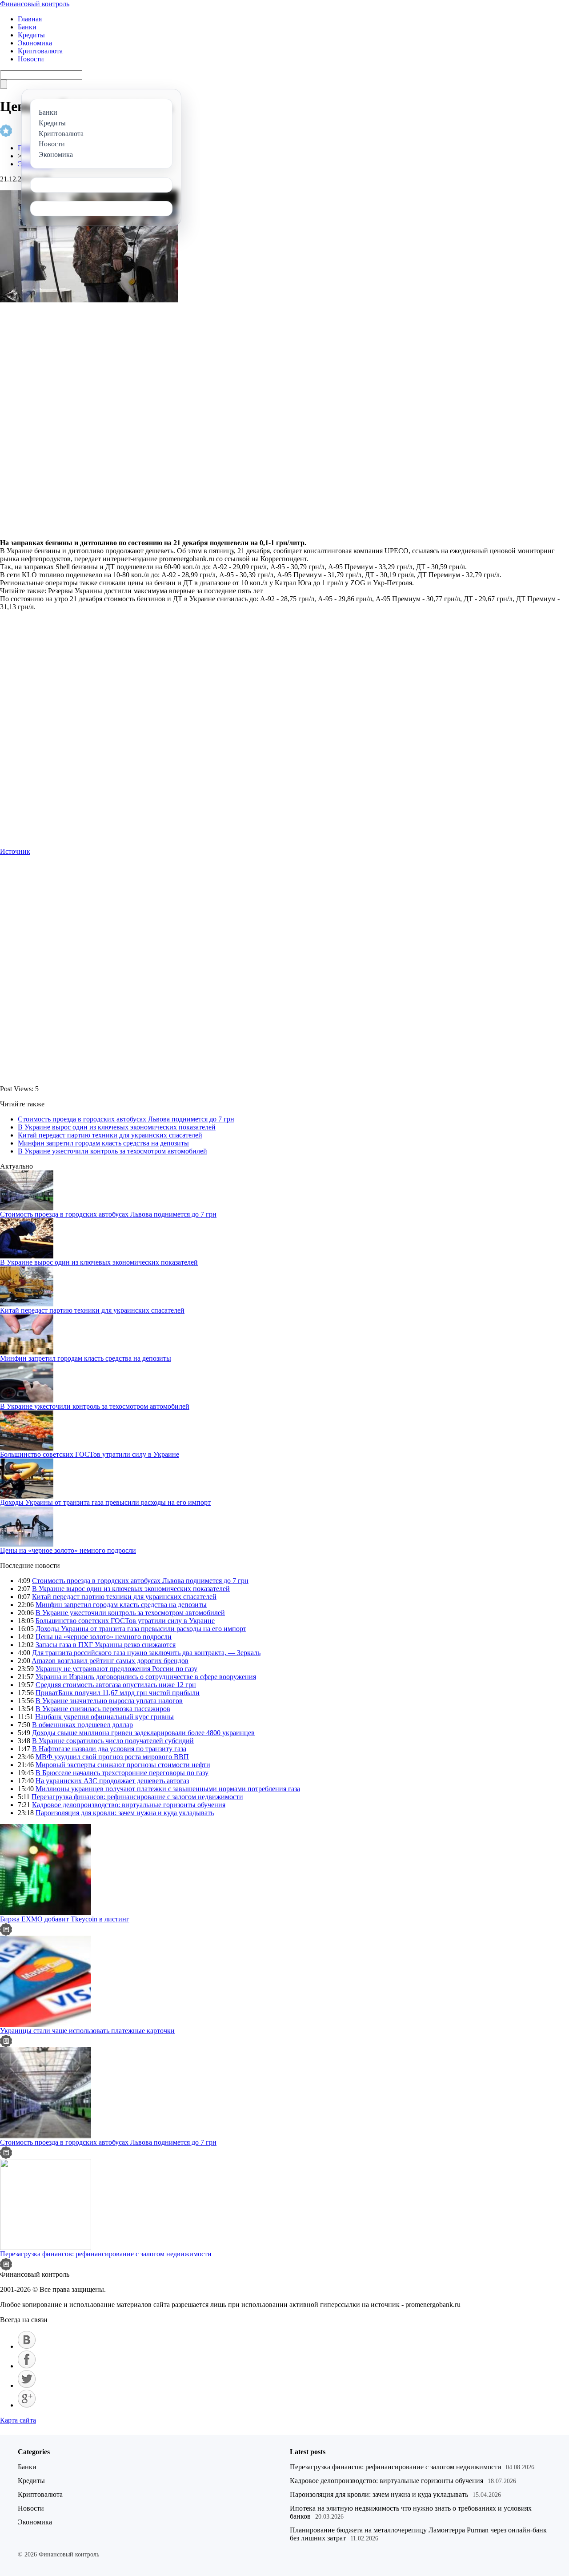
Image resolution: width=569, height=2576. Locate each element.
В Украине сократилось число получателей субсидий (113, 1741)
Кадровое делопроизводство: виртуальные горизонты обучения (129, 1805)
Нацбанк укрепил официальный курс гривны (104, 1717)
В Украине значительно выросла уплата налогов (109, 1701)
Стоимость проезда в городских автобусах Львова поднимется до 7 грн (126, 1119)
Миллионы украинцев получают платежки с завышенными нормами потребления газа (168, 1789)
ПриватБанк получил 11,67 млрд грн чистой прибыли (118, 1693)
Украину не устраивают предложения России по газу (116, 1669)
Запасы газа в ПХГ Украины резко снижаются (106, 1645)
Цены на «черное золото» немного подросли (68, 1550)
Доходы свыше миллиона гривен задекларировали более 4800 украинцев (143, 1733)
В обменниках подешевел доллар (82, 1725)
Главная (30, 19)
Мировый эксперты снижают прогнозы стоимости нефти (123, 1765)
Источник (15, 851)
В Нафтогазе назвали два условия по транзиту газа (109, 1749)
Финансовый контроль (35, 4)
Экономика (35, 43)
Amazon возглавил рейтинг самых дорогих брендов (110, 1661)
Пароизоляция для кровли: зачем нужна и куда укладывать (125, 1813)
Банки (27, 27)
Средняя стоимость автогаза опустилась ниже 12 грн (116, 1685)
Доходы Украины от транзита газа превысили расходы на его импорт (105, 1502)
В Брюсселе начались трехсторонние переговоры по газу (122, 1773)
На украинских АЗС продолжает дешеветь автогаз (112, 1781)
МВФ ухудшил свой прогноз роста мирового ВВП (112, 1757)
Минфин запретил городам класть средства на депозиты (103, 1143)
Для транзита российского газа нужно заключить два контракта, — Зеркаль (146, 1653)
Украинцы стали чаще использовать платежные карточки (87, 2031)
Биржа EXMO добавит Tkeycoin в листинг (65, 1919)
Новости (31, 59)
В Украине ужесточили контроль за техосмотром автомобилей (112, 1151)
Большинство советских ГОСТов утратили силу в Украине (90, 1454)
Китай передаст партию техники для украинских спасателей (110, 1135)
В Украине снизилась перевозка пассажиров (103, 1709)
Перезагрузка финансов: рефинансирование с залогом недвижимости (137, 1797)
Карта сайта (18, 2420)
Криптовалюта (40, 51)
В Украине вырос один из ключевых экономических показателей (117, 1127)
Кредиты (31, 35)
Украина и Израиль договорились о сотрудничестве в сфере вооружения (146, 1677)
